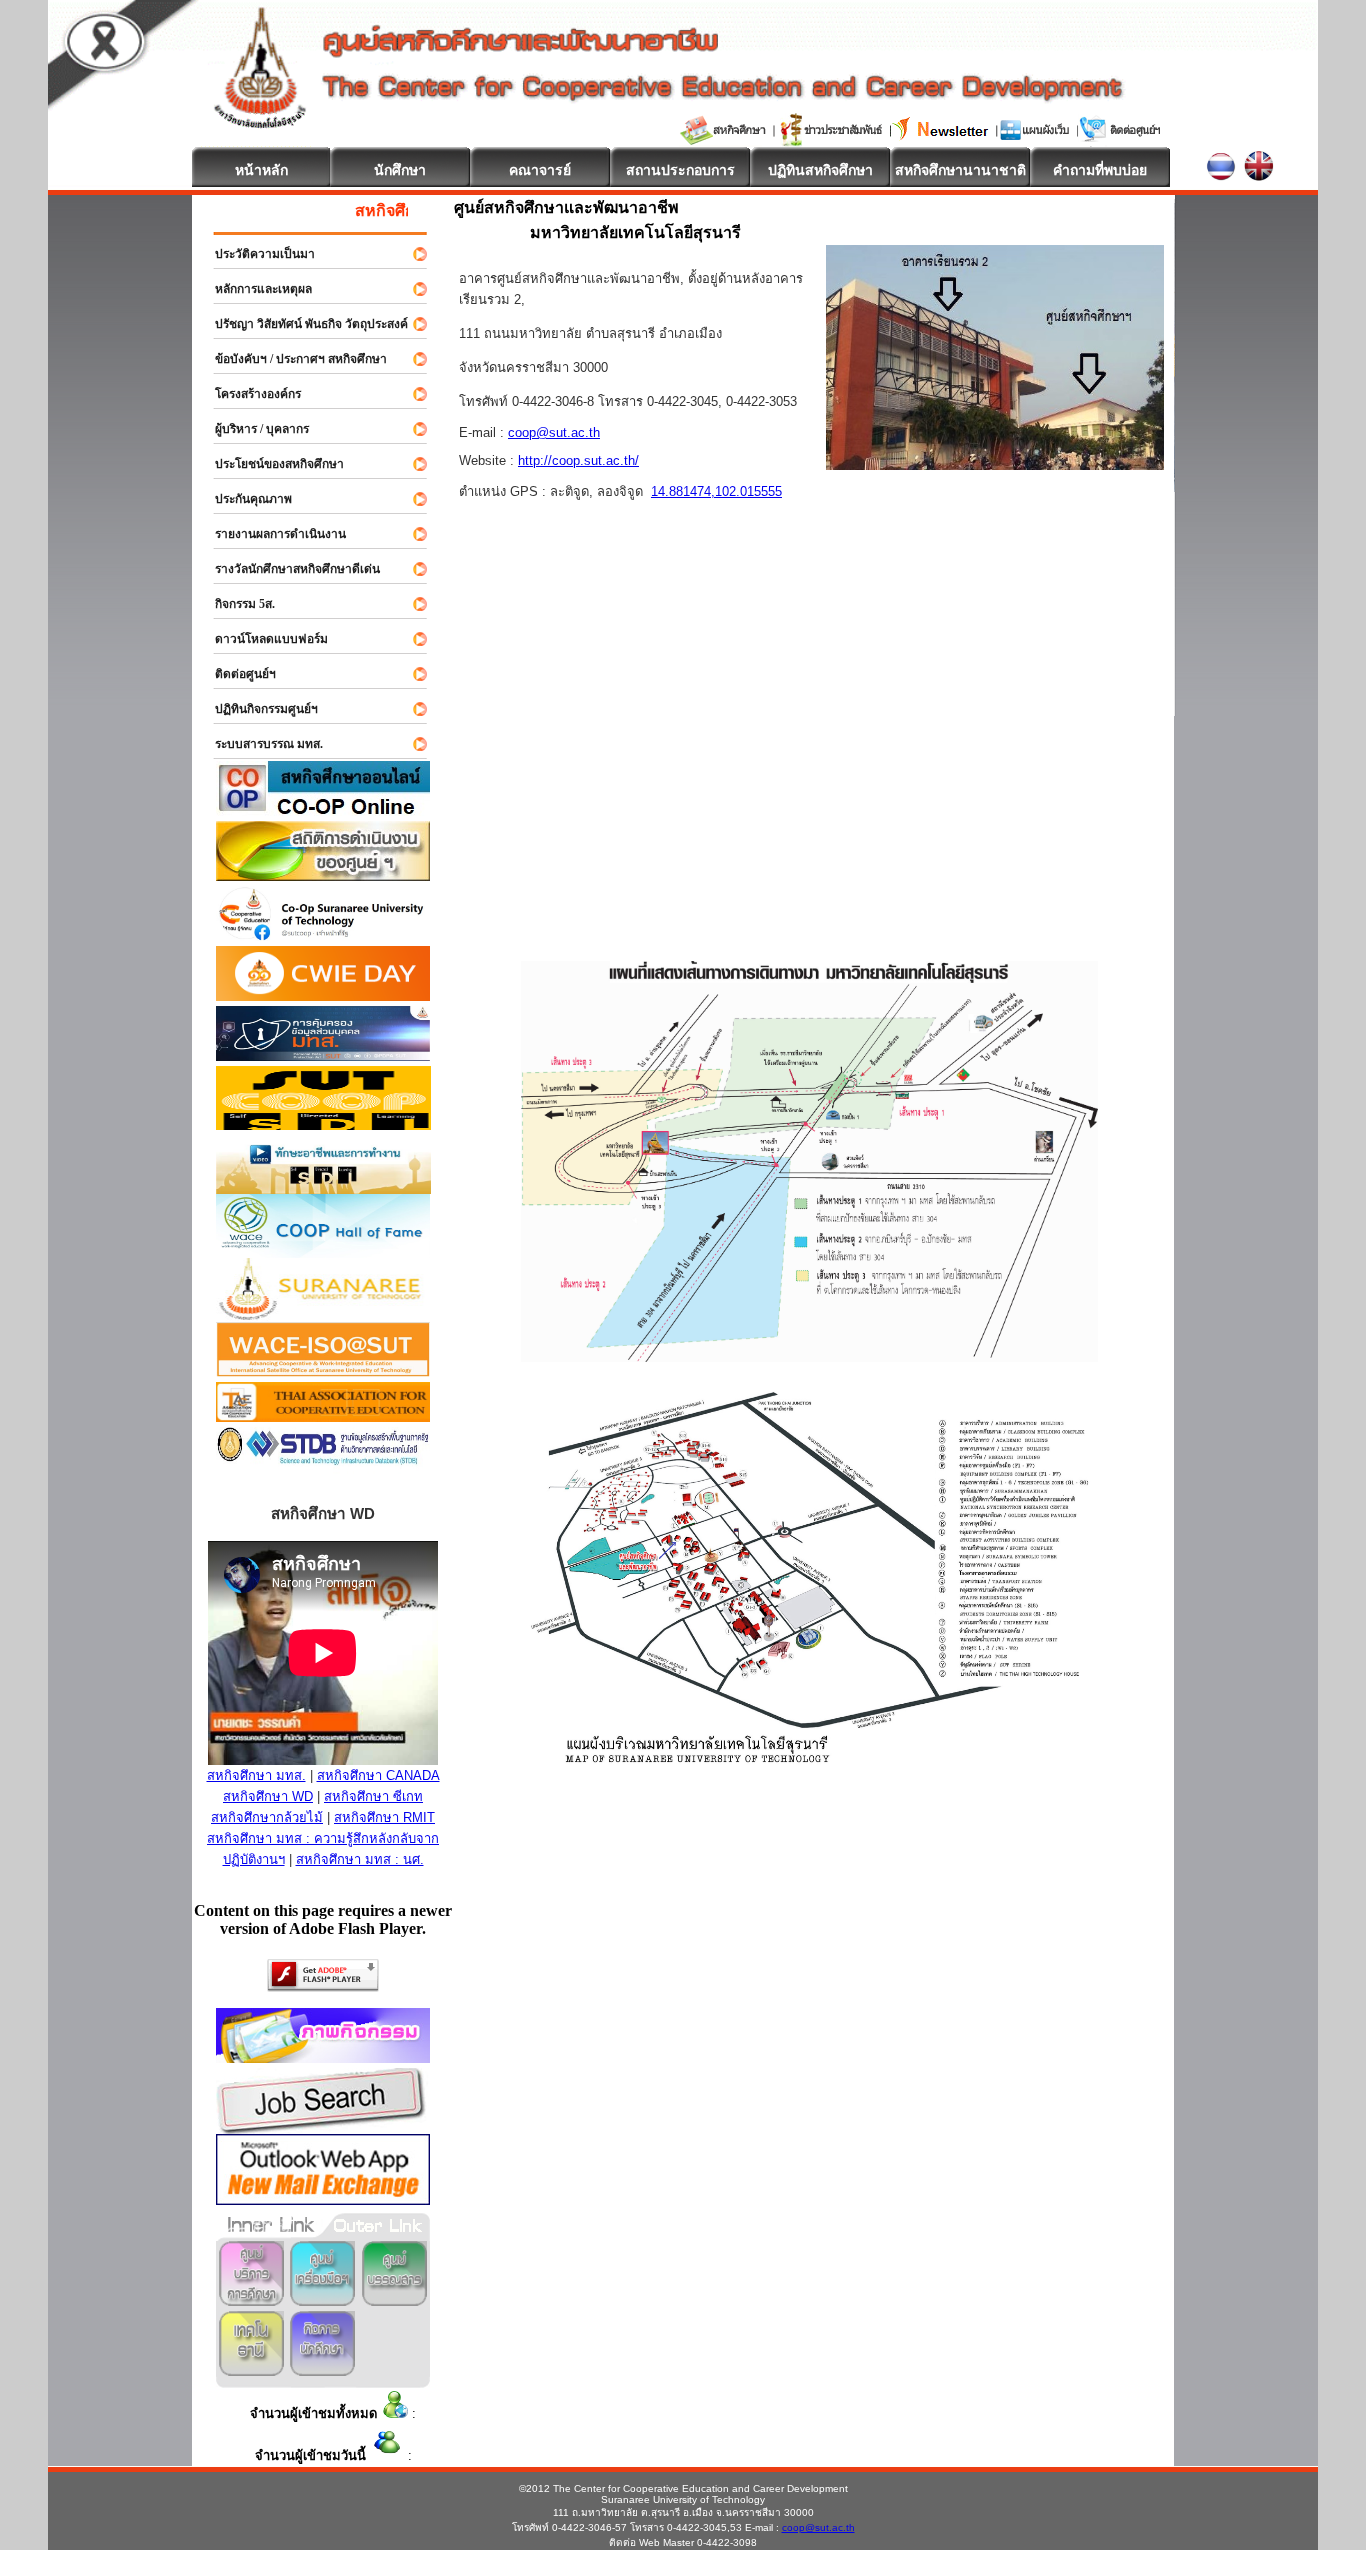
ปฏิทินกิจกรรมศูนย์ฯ (257, 709)
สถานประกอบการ (680, 170)
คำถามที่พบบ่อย (1100, 170)
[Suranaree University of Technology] (323, 1124)
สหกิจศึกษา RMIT (384, 1817)
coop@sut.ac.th (554, 432)
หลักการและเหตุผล (254, 289)
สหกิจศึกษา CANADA (378, 1775)
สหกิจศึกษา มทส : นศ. (360, 1859)
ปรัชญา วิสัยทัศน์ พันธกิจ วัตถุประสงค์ (302, 324)
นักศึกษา (400, 170)
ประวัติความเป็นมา (256, 254)
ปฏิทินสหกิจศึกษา (820, 170)
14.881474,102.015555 (716, 491)
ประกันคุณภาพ (244, 499)
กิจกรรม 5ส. (236, 604)
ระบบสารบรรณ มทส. (260, 744)
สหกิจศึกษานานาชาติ (960, 170)
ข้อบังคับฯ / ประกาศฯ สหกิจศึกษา (292, 359)
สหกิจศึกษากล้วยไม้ (267, 1817)
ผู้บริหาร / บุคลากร (253, 429)
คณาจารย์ (540, 170)
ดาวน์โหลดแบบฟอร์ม (262, 639)
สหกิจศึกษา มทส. (256, 1775)
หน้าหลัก (261, 170)
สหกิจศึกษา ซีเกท (373, 1796)
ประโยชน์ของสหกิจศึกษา (270, 464)
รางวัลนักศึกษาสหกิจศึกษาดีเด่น (288, 569)
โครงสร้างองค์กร (249, 394)
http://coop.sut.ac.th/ (578, 460)
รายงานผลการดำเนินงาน (271, 534)
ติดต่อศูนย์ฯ (236, 674)
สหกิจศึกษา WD (268, 1796)
